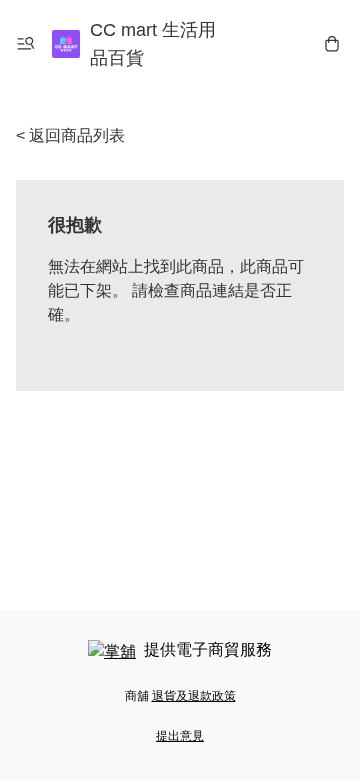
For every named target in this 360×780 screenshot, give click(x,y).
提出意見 (180, 736)
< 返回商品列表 (70, 135)
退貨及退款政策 (194, 696)
